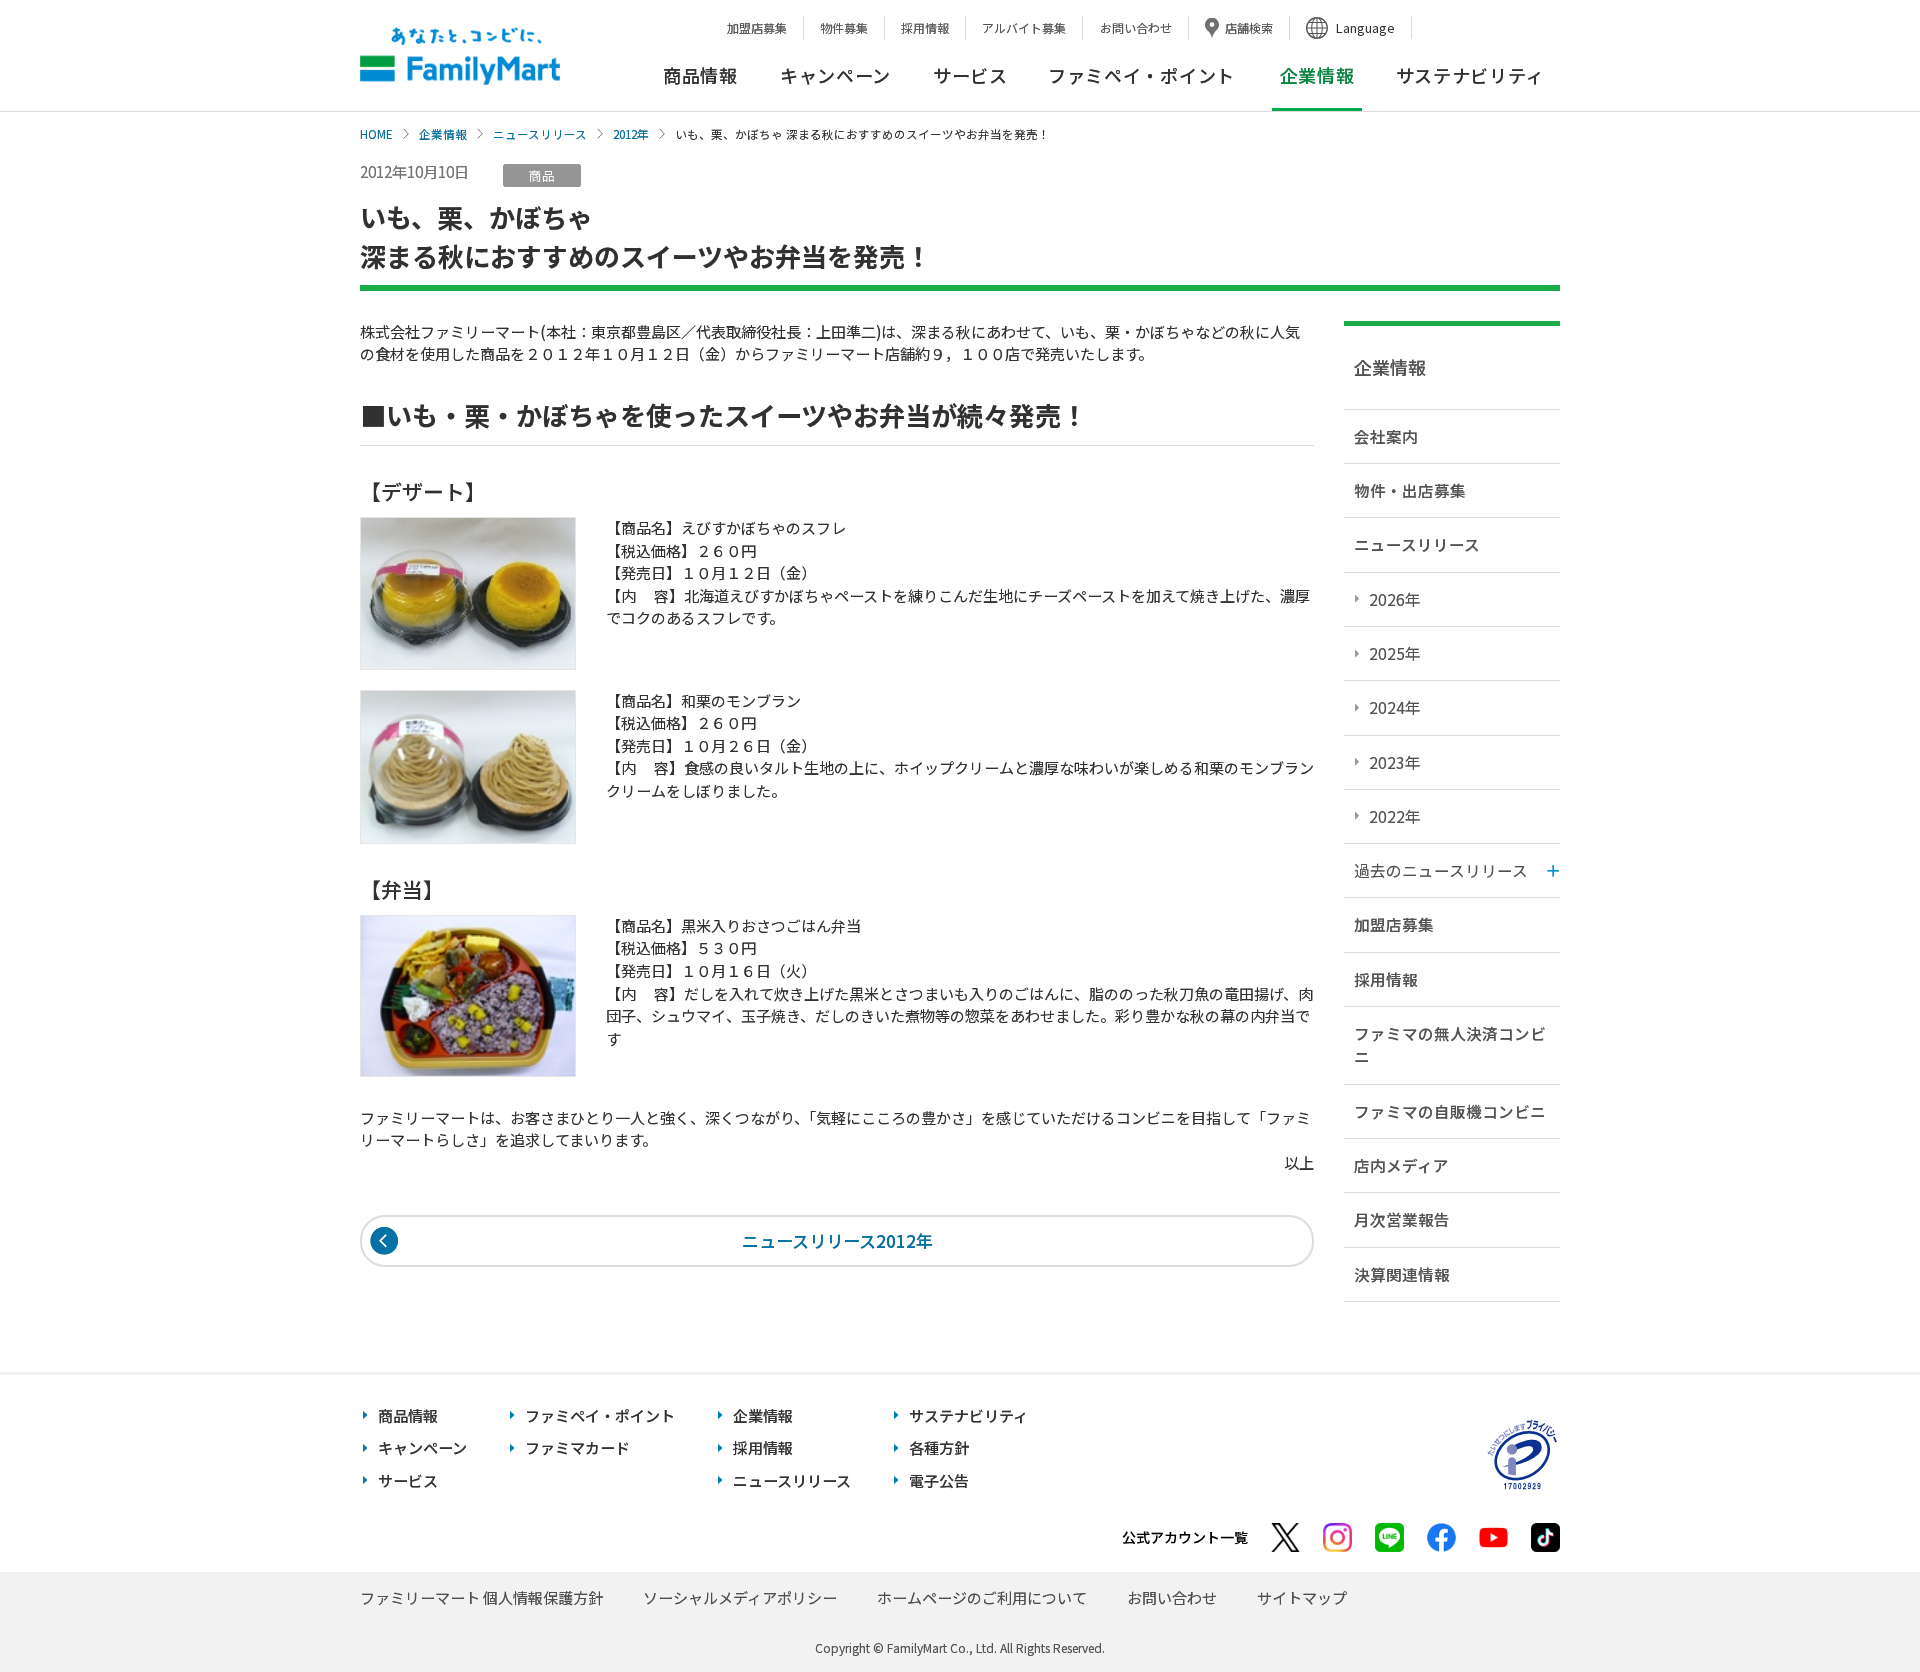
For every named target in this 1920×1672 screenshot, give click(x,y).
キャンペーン (835, 75)
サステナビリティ (1470, 75)
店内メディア (1401, 1165)
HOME (376, 134)
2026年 (1395, 599)
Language (1365, 27)
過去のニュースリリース (1441, 870)
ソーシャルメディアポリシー (740, 1597)
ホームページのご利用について (982, 1597)
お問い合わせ (1136, 27)
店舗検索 (1249, 27)
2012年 (631, 134)
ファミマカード (577, 1447)
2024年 (1395, 707)
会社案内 (1386, 436)
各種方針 (939, 1447)
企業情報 (443, 134)
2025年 (1395, 653)
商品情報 (700, 75)
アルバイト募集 (1024, 27)
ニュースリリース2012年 (837, 1240)
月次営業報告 (1402, 1219)
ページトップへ (1855, 1606)
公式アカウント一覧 (1185, 1537)
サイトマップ (1302, 1597)
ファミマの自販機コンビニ (1450, 1111)
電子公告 (939, 1480)
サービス (970, 75)
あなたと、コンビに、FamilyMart (460, 56)
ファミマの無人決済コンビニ (1450, 1044)
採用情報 (925, 27)
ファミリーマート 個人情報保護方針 (481, 1597)
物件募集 (844, 27)
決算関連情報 (1402, 1274)
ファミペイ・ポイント (1141, 75)
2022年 (1395, 816)
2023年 (1395, 762)
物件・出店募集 (1410, 490)
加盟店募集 (757, 27)
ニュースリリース (540, 134)
